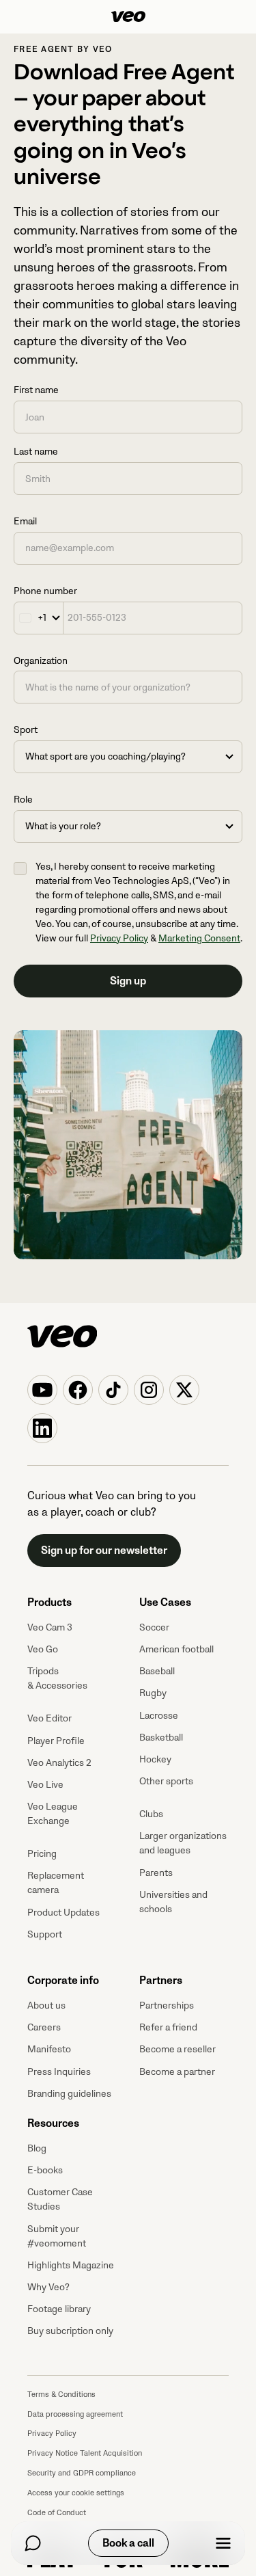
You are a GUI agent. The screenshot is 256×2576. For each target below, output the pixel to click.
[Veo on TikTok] (113, 1390)
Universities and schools (173, 1902)
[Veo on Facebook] (78, 1390)
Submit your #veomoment (57, 2236)
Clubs (151, 1814)
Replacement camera (56, 1883)
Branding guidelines (69, 2094)
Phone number (45, 591)
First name (36, 390)
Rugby (153, 1693)
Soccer (154, 1627)
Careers (44, 2027)
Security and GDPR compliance (82, 2473)
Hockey (155, 1759)
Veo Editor (49, 1718)
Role (23, 800)
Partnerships (167, 2005)
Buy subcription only (70, 2331)
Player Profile (56, 1741)
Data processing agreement (75, 2414)
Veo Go (43, 1649)
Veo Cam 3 (50, 1627)
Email (25, 521)
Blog (37, 2148)
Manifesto (49, 2049)
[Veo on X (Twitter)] (184, 1390)
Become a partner (177, 2072)
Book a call (128, 2543)
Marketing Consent (199, 938)
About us (46, 2005)
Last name (36, 452)
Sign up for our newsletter (104, 1551)
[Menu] (223, 2543)
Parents (156, 1873)
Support (45, 1934)
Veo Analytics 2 (59, 1763)
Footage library (59, 2309)
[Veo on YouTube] (42, 1390)
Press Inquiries (59, 2072)
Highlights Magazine (71, 2265)
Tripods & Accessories (57, 1678)
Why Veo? (48, 2287)
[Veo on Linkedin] (42, 1428)
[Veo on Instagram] (149, 1390)
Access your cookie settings (76, 2493)
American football (176, 1649)
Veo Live (45, 1785)
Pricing (42, 1854)
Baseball (157, 1671)
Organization (41, 661)
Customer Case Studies (60, 2199)
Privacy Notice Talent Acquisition (85, 2453)
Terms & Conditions (61, 2394)
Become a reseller (177, 2049)
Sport (26, 730)
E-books (45, 2170)
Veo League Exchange (53, 1814)
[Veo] (128, 17)
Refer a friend (168, 2027)
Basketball (161, 1738)
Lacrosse (159, 1716)
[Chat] (33, 2543)
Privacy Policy (119, 938)
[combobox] (39, 618)
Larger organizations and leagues (183, 1843)
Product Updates (63, 1913)
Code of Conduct (57, 2513)
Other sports (166, 1781)
